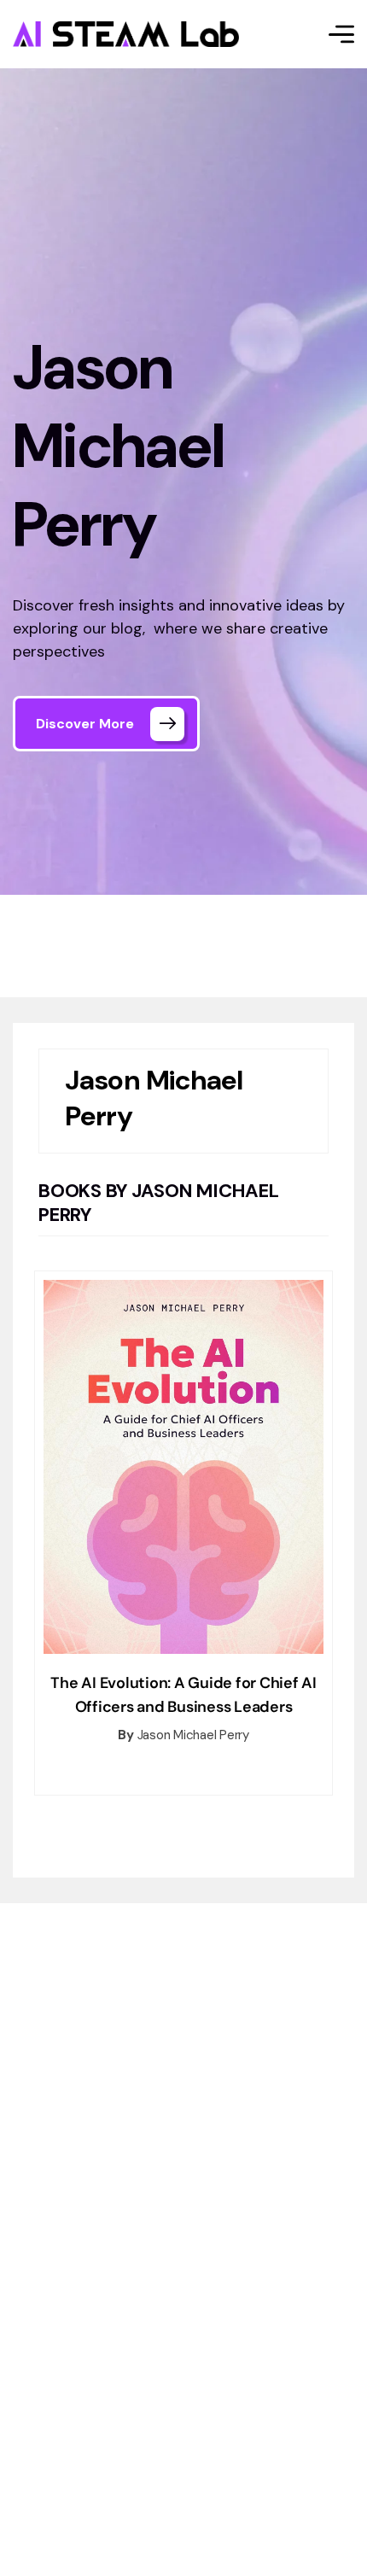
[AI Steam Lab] (126, 34)
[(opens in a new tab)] (183, 1466)
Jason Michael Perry (193, 1735)
